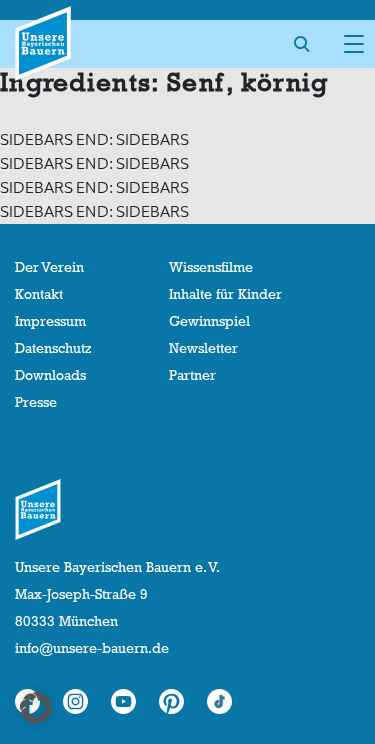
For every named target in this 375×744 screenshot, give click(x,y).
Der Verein (49, 267)
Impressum (50, 321)
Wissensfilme (211, 267)
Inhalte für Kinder (225, 294)
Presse (36, 402)
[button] (36, 708)
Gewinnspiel (209, 321)
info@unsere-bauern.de (92, 648)
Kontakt (39, 294)
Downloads (50, 375)
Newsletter (203, 348)
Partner (192, 375)
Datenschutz (53, 348)
